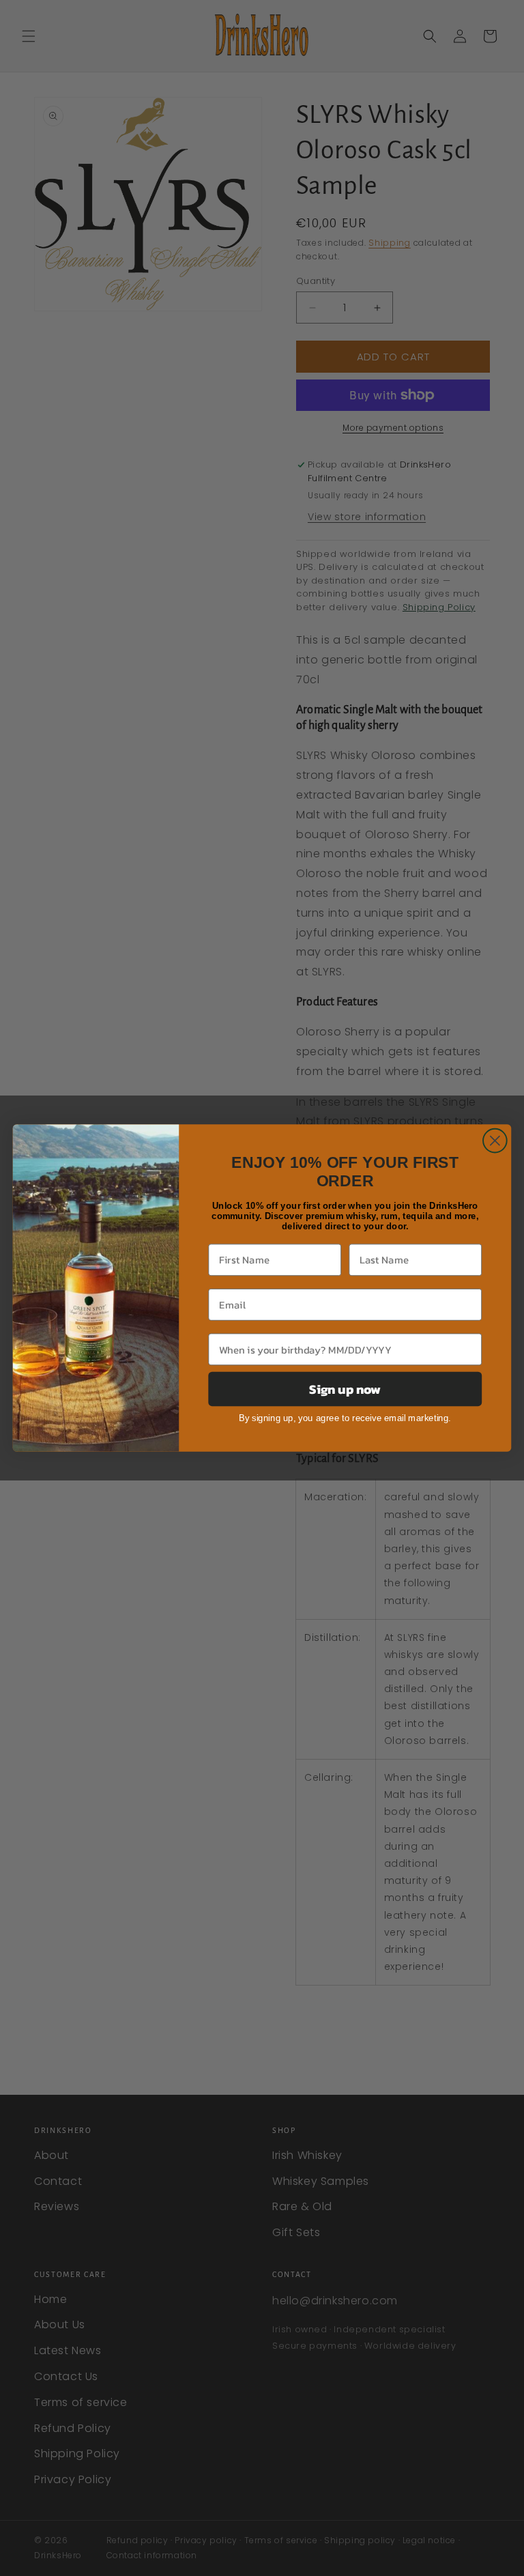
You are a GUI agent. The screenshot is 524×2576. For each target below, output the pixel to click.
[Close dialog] (495, 1141)
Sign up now (345, 1389)
